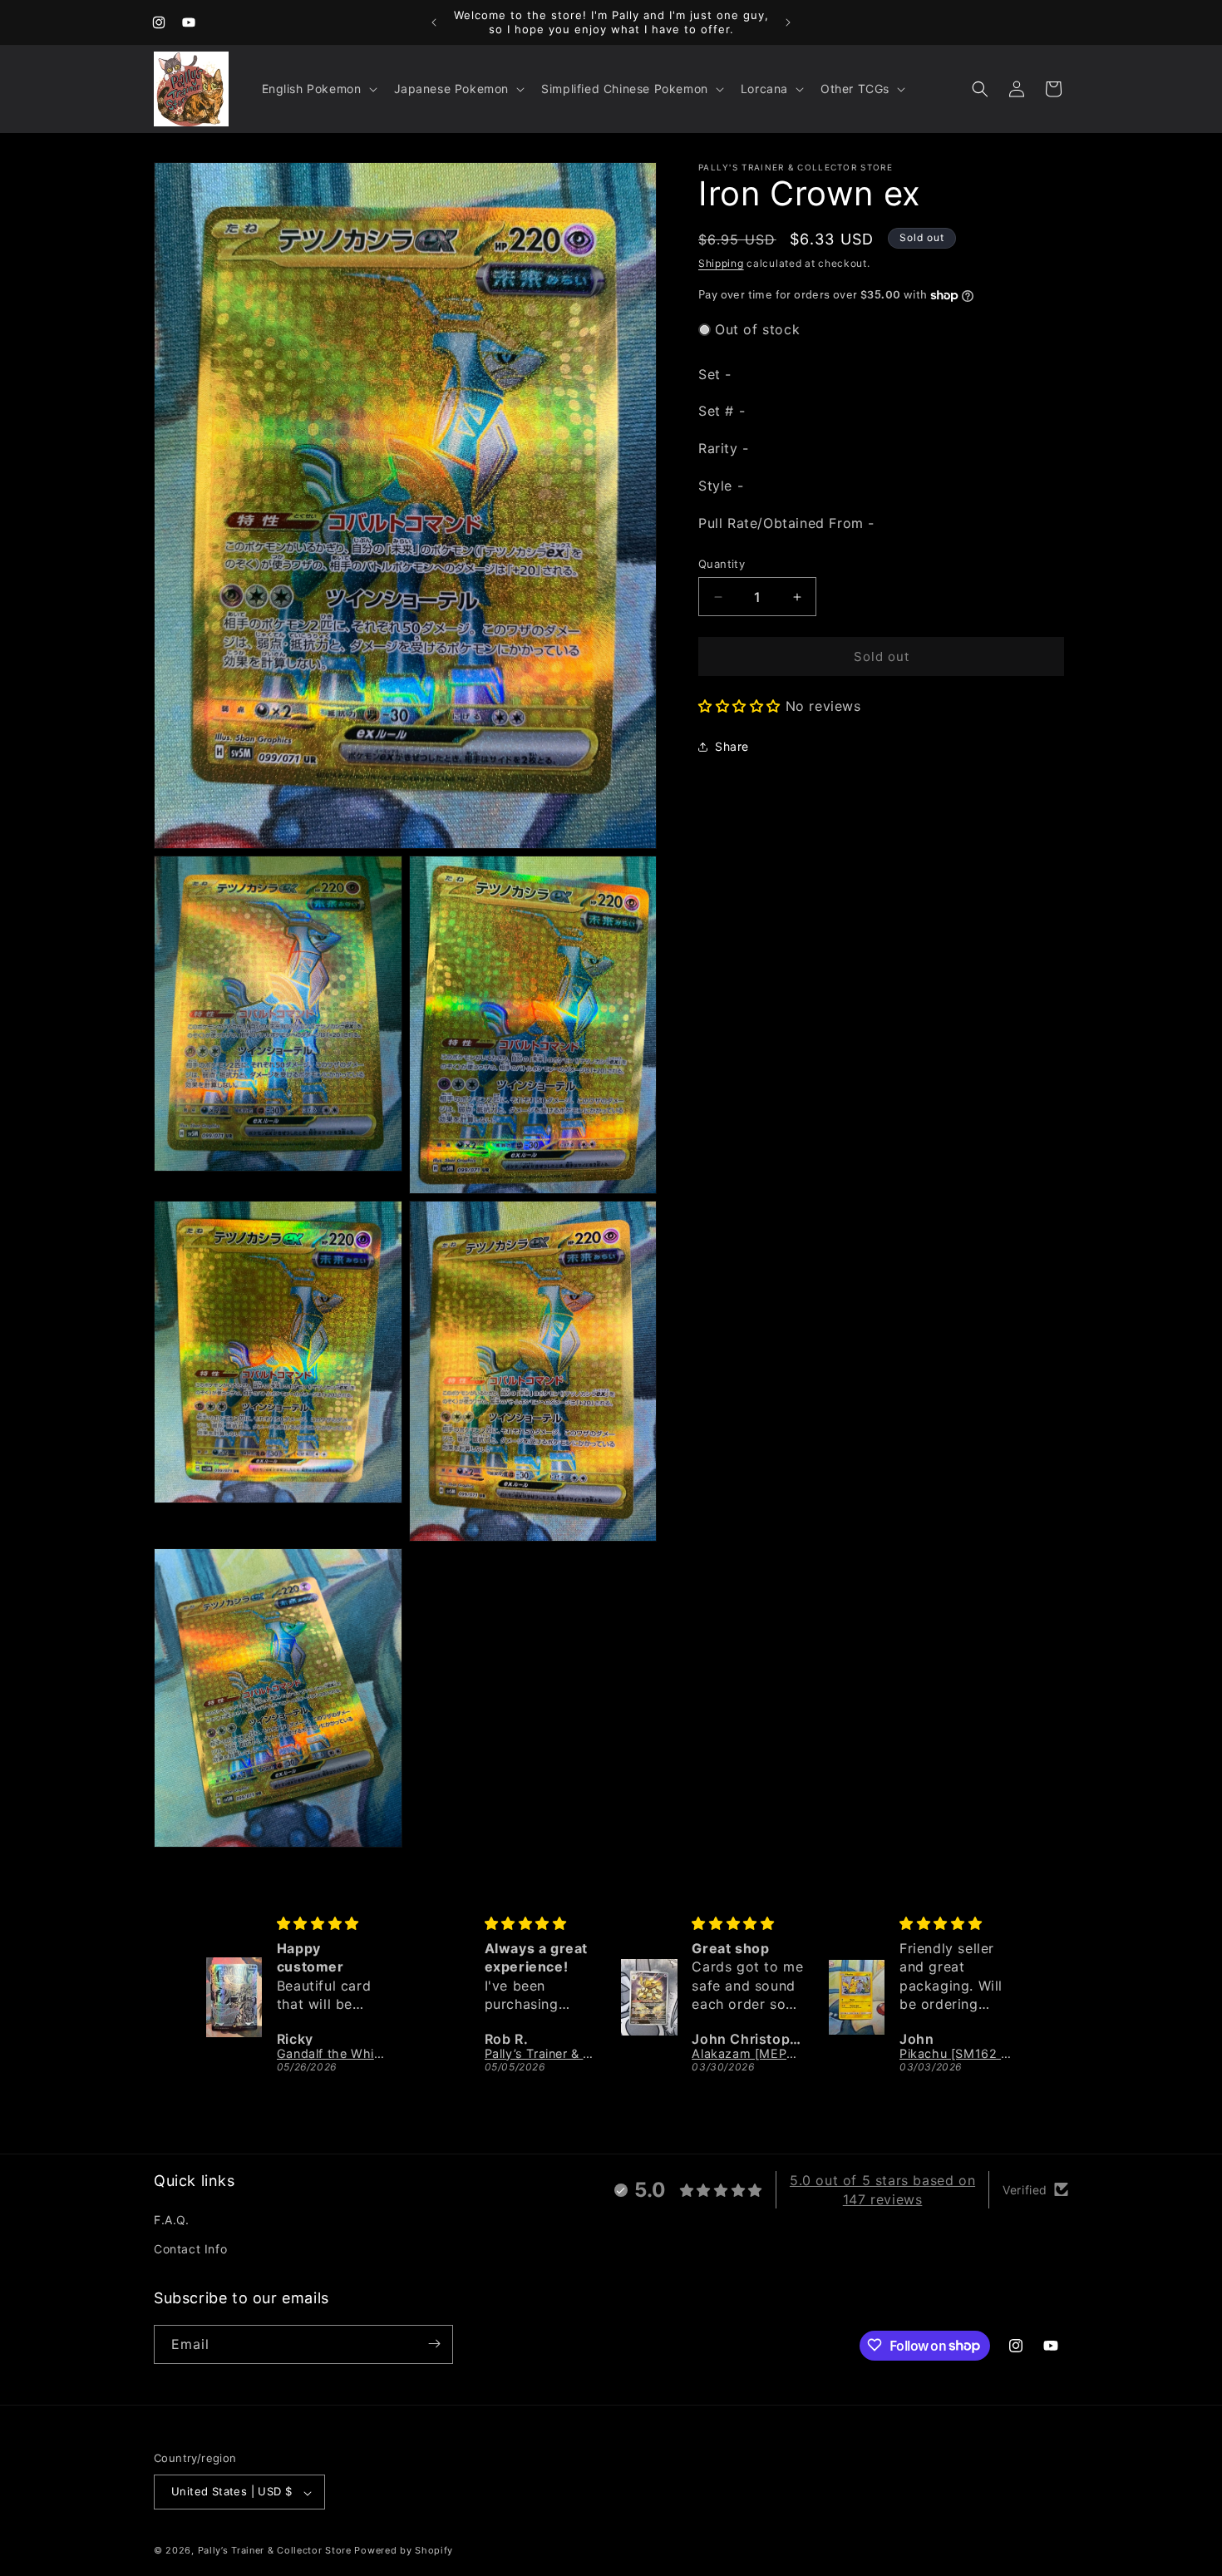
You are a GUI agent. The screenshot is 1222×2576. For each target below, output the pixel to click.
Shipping (721, 263)
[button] (318, 89)
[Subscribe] (434, 2344)
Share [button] (732, 746)
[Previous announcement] (434, 22)
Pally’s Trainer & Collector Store (275, 2551)
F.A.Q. (172, 2219)
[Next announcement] (788, 22)
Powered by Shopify (404, 2551)
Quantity (722, 564)
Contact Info (190, 2249)
